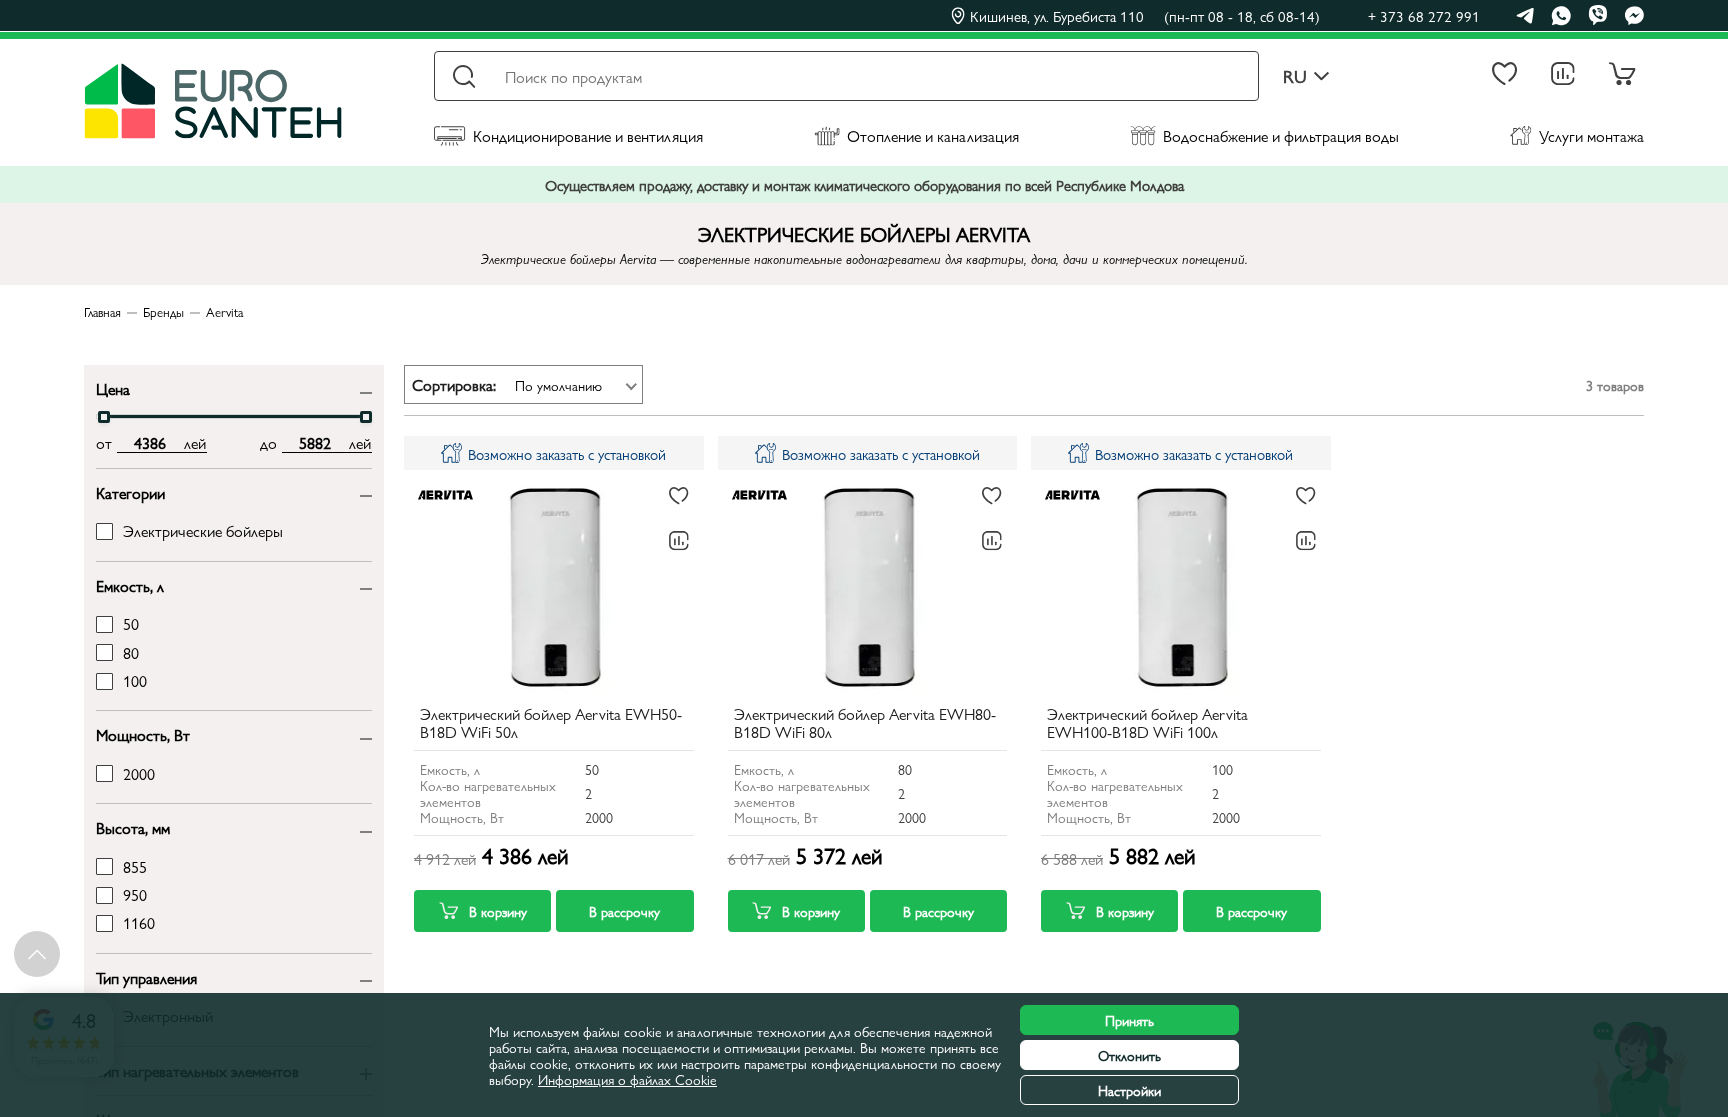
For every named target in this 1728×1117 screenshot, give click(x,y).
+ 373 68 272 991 (1424, 15)
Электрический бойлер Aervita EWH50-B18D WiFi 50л (551, 724)
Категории (130, 491)
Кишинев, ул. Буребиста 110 (1145, 16)
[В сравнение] (679, 541)
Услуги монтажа (1591, 135)
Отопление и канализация (933, 135)
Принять (1129, 1020)
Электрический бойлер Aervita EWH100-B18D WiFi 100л (1147, 724)
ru (1295, 76)
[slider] (104, 417)
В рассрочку (624, 911)
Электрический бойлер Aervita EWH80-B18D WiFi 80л (865, 724)
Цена (113, 387)
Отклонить (1129, 1055)
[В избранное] (679, 496)
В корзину (498, 911)
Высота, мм (133, 826)
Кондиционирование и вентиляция (588, 135)
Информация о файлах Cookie (627, 1079)
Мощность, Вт (143, 733)
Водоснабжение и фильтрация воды (1281, 135)
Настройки (1129, 1090)
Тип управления (146, 976)
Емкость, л (130, 584)
